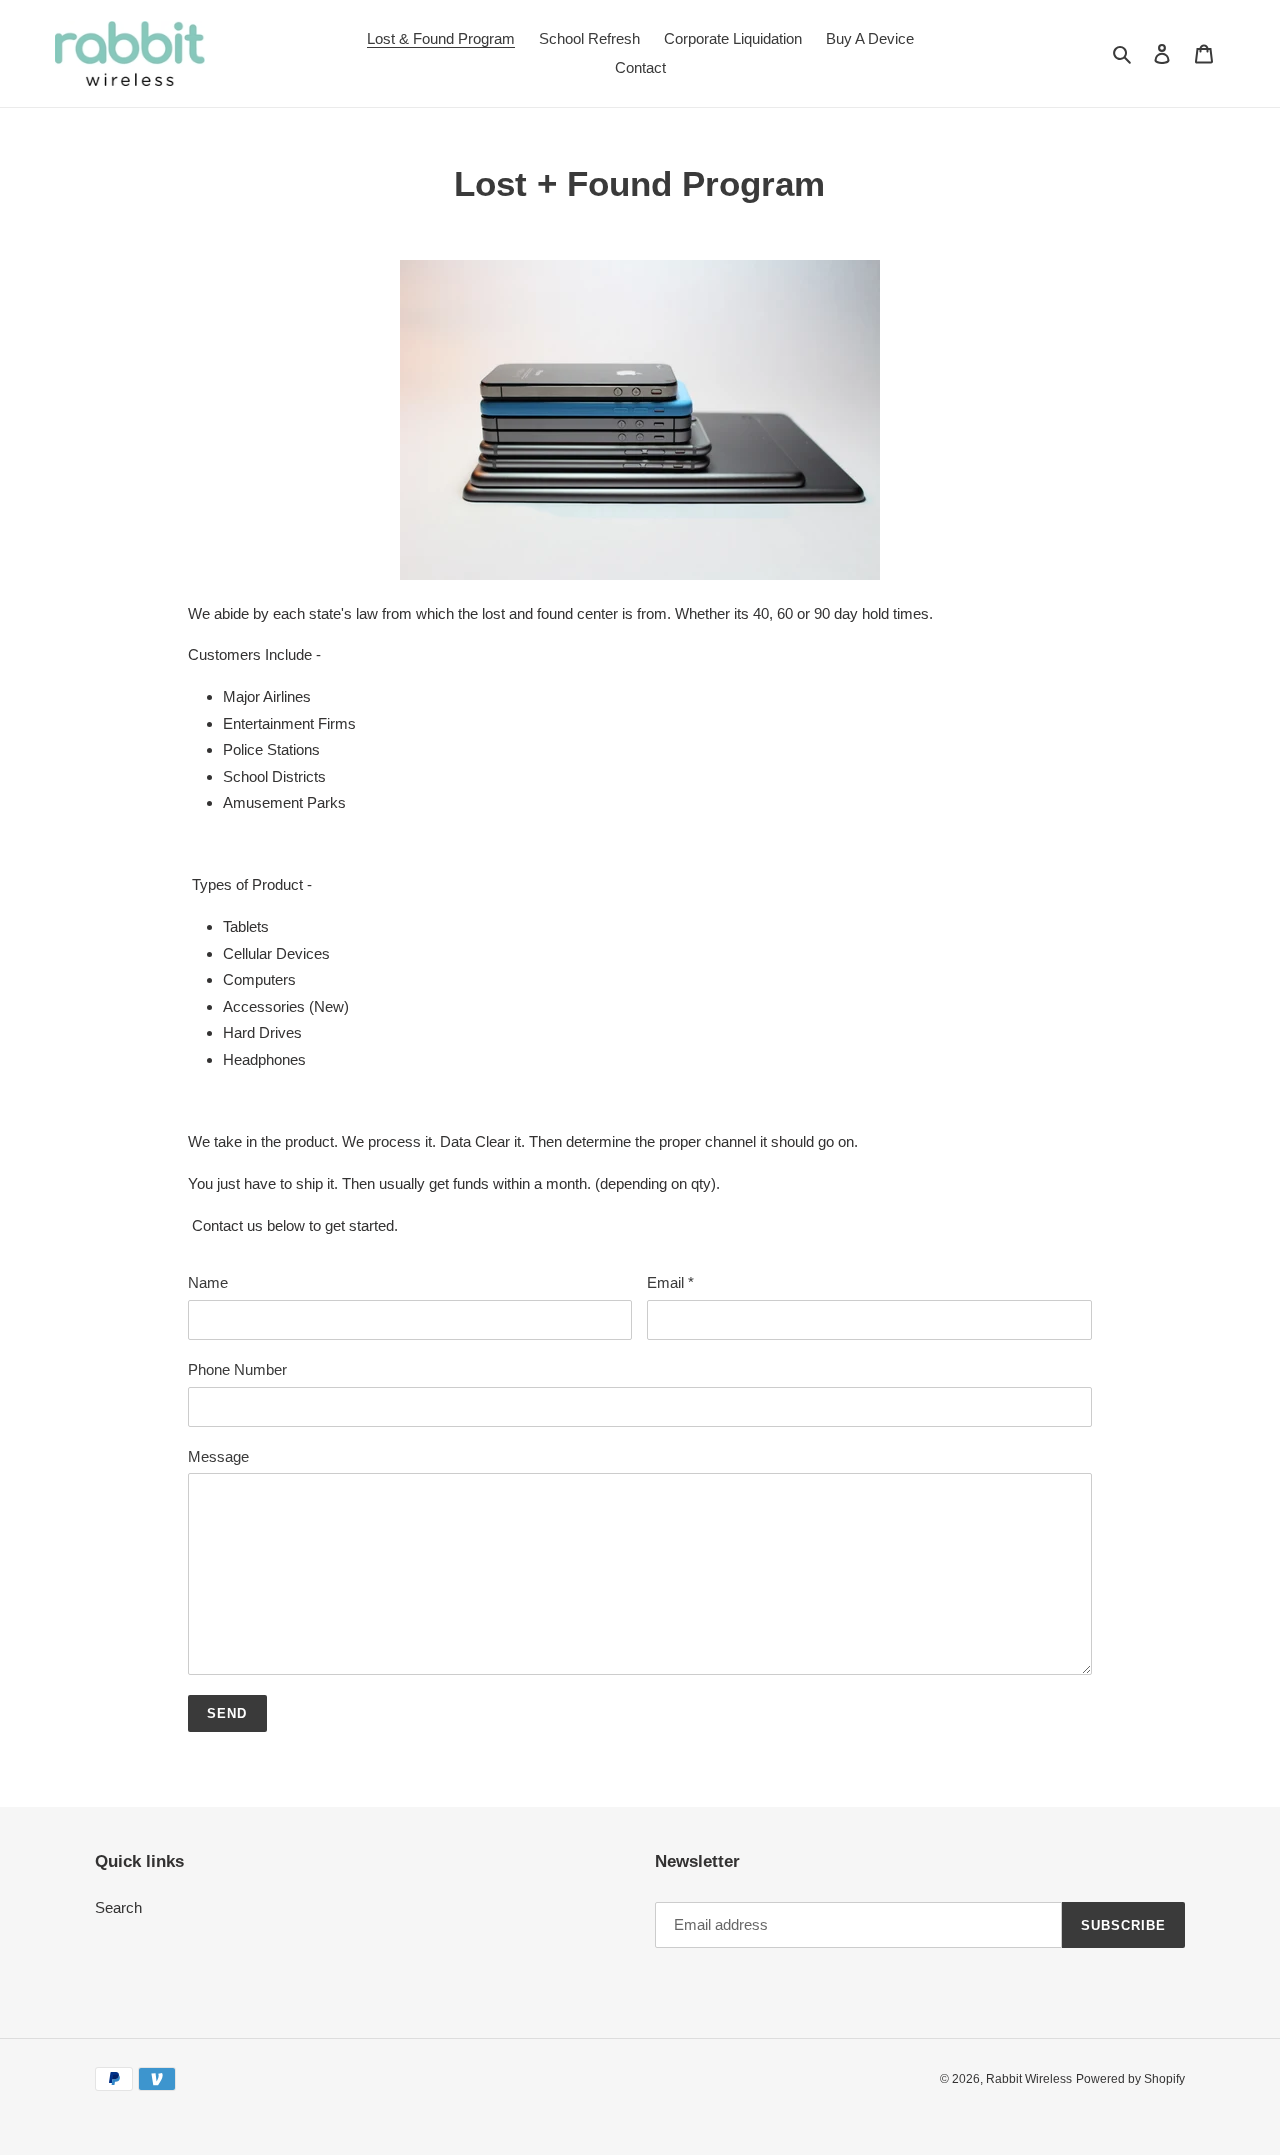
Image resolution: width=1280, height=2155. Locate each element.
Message (218, 1456)
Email (670, 1282)
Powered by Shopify (1130, 2079)
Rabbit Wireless (1029, 2079)
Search (118, 1907)
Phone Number (237, 1369)
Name (208, 1282)
